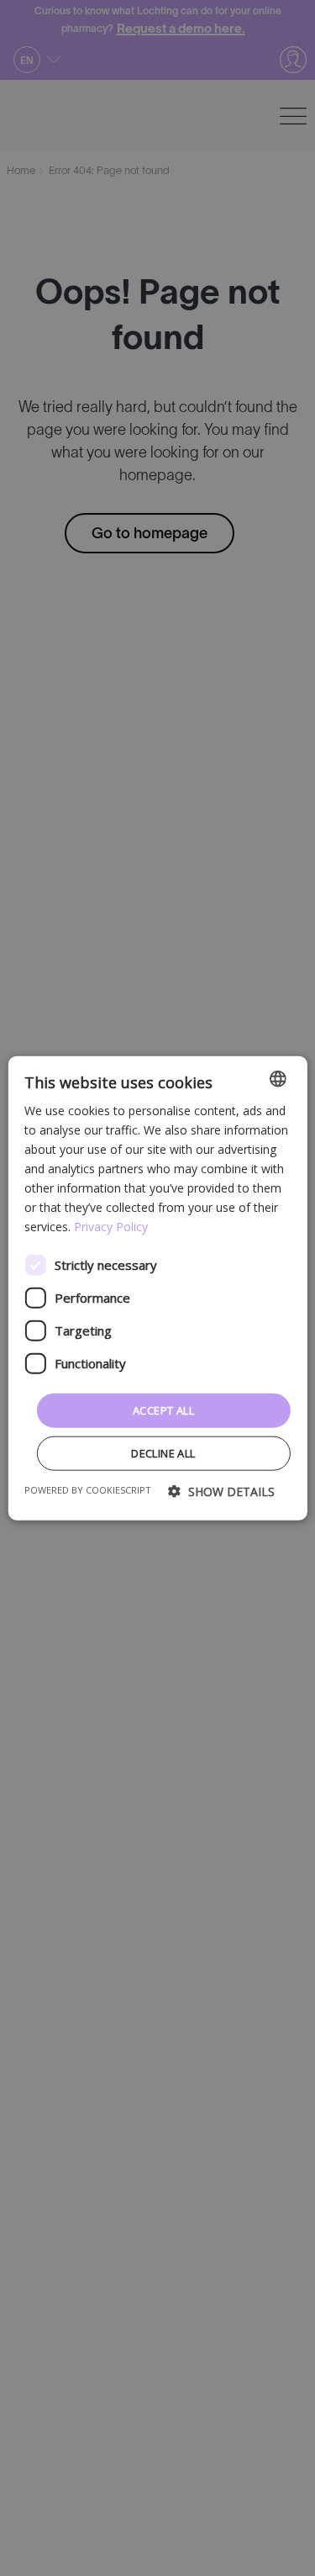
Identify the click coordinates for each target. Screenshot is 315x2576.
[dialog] (157, 1288)
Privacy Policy (111, 1227)
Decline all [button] (163, 1453)
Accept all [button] (163, 1410)
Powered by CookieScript (88, 1490)
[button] (221, 1492)
